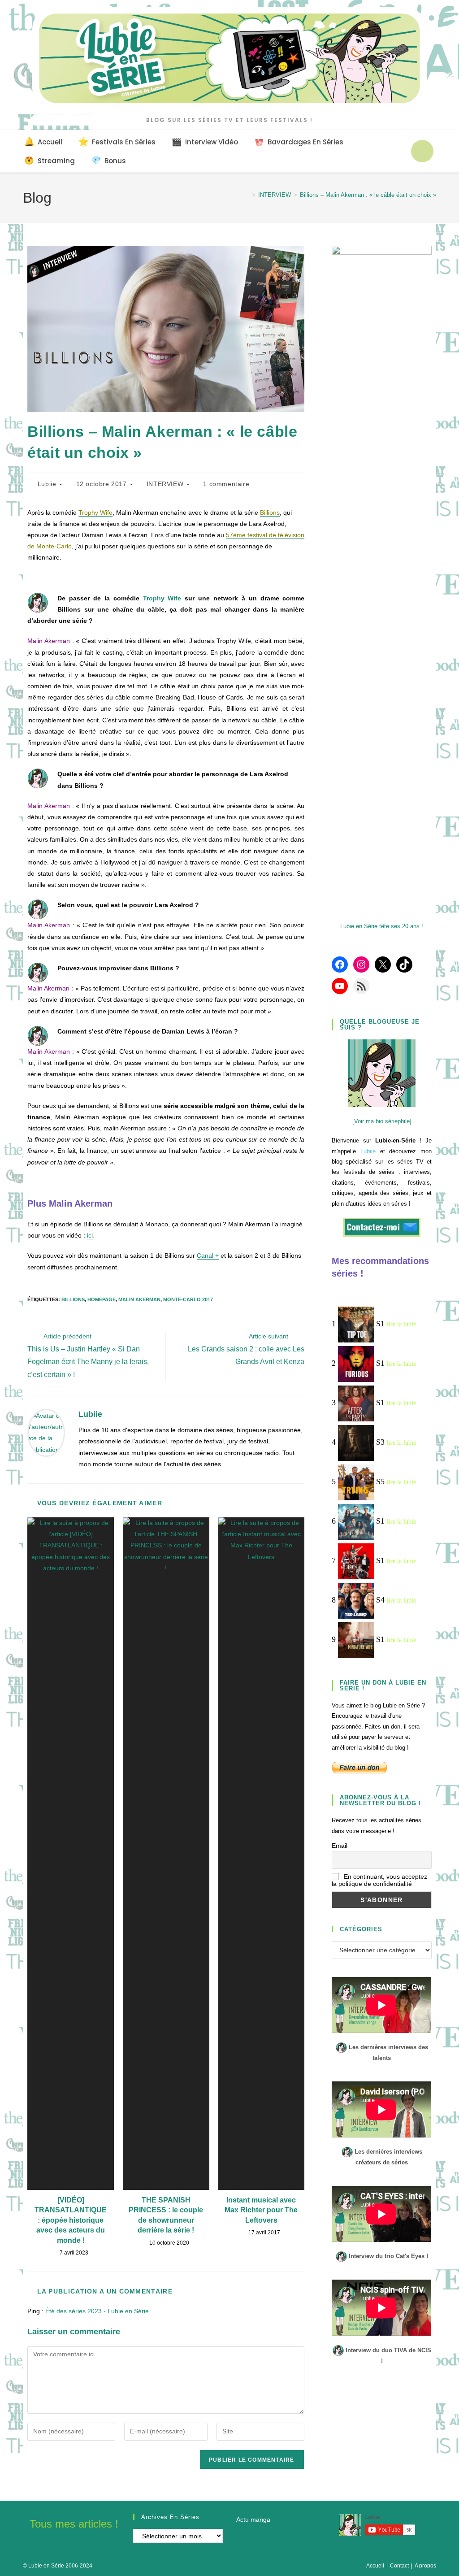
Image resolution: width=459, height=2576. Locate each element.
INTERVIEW (165, 484)
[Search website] (422, 151)
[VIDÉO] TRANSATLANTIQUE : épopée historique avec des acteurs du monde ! (71, 2220)
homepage (102, 1299)
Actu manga (253, 2520)
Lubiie (47, 484)
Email (340, 1846)
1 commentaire (226, 484)
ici (90, 1235)
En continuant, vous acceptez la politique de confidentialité (379, 1880)
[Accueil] (247, 195)
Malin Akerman (139, 1299)
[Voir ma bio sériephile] (382, 1121)
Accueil (375, 2566)
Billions (73, 1299)
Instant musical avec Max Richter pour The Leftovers (261, 2210)
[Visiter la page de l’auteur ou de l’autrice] (46, 1432)
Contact (399, 2566)
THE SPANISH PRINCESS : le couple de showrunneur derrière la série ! (166, 2215)
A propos (425, 2566)
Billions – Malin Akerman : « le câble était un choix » (368, 195)
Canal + (208, 1255)
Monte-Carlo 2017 (188, 1299)
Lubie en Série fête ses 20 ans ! (382, 926)
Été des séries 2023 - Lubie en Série (97, 2311)
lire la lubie (401, 1324)
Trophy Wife (162, 598)
